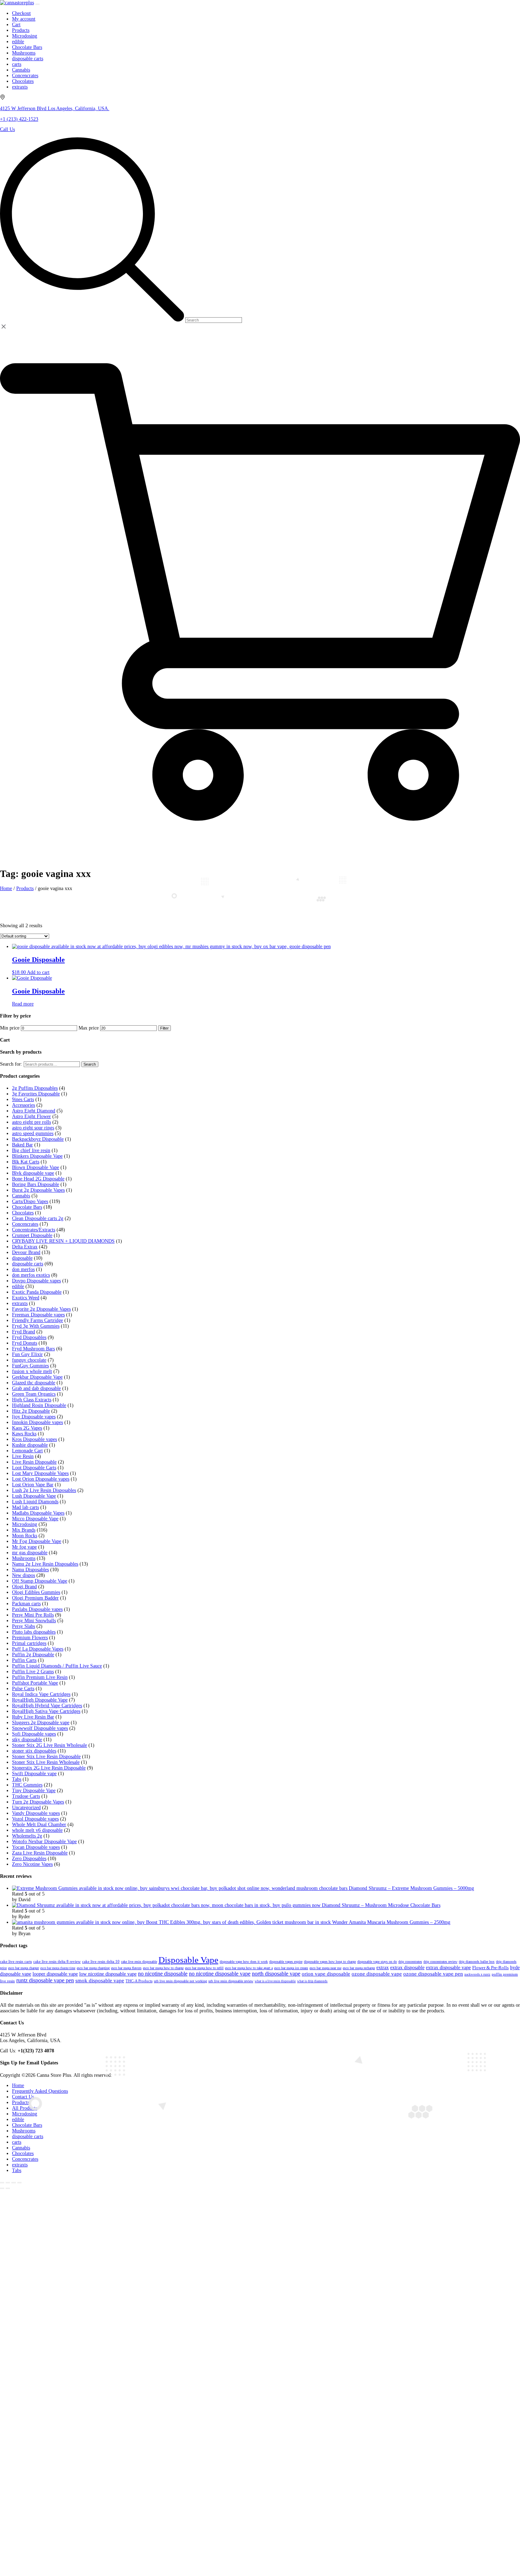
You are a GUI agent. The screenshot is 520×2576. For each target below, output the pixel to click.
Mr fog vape (24, 1547)
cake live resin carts (16, 1962)
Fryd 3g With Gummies (36, 1326)
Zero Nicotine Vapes (32, 1864)
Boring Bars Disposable (36, 1184)
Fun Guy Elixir (27, 1354)
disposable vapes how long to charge (330, 1962)
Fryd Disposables (29, 1337)
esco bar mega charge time (58, 1968)
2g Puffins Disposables (35, 1088)
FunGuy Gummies (30, 1366)
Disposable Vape (188, 1960)
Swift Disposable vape (34, 1774)
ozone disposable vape (377, 1974)
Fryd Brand (24, 1332)
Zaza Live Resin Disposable (40, 1853)
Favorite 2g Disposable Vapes (41, 1309)
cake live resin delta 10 (101, 1962)
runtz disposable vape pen (45, 1980)
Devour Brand (26, 1252)
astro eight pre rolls (31, 1122)
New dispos (24, 1575)
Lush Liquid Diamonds (35, 1502)
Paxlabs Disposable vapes (37, 1609)
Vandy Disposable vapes (36, 1813)
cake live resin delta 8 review (57, 1962)
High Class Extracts (32, 1400)
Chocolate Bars (27, 1207)
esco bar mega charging (93, 1968)
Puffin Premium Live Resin (40, 1677)
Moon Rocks (25, 1536)
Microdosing (25, 1524)
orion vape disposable (326, 1974)
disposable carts (28, 1264)
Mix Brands (24, 1530)
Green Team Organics (34, 1394)
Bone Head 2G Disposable (38, 1179)
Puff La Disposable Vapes (38, 1649)
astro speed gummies (33, 1133)
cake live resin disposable (139, 1962)
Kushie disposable (30, 1445)
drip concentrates (410, 1962)
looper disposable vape (55, 1974)
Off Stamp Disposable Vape (40, 1581)
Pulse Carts (23, 1689)
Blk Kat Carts (26, 1162)
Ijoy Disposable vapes (34, 1417)
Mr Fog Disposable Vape (37, 1541)
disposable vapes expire (286, 1962)
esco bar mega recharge (359, 1968)
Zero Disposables (29, 1859)
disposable (22, 1258)
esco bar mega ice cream (291, 1968)
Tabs (17, 1779)
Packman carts (26, 1604)
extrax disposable (407, 1968)
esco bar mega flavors (126, 1968)
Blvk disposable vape (33, 1173)
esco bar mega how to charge (163, 1968)
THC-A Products (139, 1981)
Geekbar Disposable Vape (37, 1377)
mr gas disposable (30, 1553)
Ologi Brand (24, 1587)
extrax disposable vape (448, 1968)
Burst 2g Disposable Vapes (38, 1190)
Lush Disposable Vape (34, 1496)
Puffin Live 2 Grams (33, 1672)
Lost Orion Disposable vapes (41, 1479)
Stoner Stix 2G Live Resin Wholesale (50, 1745)
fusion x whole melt (32, 1371)
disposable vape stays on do (377, 1962)
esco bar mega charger (24, 1968)
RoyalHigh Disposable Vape (40, 1700)
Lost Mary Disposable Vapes (40, 1473)
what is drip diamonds (312, 1981)
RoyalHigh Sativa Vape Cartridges (46, 1711)
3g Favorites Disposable (36, 1094)
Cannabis (21, 1196)
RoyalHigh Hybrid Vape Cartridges (47, 1706)
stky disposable (27, 1740)
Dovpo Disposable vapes (36, 1281)
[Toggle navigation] (37, 4)
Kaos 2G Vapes (27, 1428)
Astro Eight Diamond (34, 1111)
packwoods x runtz (477, 1974)
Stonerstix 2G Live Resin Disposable (49, 1768)
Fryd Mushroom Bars (33, 1349)
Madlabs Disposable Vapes (38, 1513)
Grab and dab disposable (36, 1388)
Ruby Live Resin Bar (33, 1717)
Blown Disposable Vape (36, 1167)
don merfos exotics (31, 1275)
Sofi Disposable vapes (34, 1734)
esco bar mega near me (325, 1968)
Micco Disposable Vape (35, 1519)
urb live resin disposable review (231, 1981)
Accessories (24, 1105)
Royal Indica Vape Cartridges (41, 1694)
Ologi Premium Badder (35, 1598)
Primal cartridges (29, 1643)
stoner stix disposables (34, 1751)
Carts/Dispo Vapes (30, 1201)
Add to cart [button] (38, 972)
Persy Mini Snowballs (34, 1621)
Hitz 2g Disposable (31, 1411)
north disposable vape (276, 1974)
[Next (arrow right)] (8, 2188)
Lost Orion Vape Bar (33, 1485)
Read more (23, 1004)
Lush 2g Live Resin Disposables (44, 1490)
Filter (164, 1028)
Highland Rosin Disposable (39, 1405)
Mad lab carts (25, 1507)
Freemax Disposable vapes (38, 1315)
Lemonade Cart (27, 1451)
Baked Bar (22, 1145)
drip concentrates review (440, 1962)
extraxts (20, 1303)
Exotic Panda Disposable (37, 1292)
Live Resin (23, 1456)
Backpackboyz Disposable (38, 1139)
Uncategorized (26, 1808)
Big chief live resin (31, 1150)
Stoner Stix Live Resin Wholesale (46, 1762)
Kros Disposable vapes (34, 1439)
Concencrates (25, 1224)
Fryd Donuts (25, 1343)
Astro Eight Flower (31, 1116)
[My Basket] (260, 851)
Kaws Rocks (24, 1434)
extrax (383, 1968)
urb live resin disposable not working (180, 1981)
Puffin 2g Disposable (33, 1655)
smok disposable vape (100, 1980)
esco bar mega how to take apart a (249, 1968)
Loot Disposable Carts (34, 1468)
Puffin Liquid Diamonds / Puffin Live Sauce (57, 1666)
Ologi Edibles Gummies (36, 1592)
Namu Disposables (30, 1570)
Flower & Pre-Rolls (490, 1968)
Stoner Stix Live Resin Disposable (46, 1757)
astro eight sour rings (33, 1128)
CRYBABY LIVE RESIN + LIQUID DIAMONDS (63, 1241)
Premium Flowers (30, 1638)
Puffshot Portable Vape (35, 1683)
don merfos (23, 1269)
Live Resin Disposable (34, 1462)
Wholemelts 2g (27, 1836)
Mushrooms (24, 1558)
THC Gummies (27, 1785)
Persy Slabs (24, 1626)
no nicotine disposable (163, 1974)
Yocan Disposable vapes (36, 1847)
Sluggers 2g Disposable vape (41, 1723)
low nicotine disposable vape (108, 1974)
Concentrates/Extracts (34, 1230)
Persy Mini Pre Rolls (33, 1615)
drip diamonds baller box (477, 1962)
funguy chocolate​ (29, 1360)
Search (90, 1064)
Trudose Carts (26, 1796)
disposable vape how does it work (244, 1962)
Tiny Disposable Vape (34, 1791)
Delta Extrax (25, 1247)
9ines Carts (23, 1099)
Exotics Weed (26, 1298)
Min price (10, 1028)
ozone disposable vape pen (433, 1974)
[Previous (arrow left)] (2, 2188)
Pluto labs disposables (34, 1632)
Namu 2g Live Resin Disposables (45, 1564)
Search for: (11, 1064)
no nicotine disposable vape (220, 1974)
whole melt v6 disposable (37, 1830)
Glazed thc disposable (34, 1383)
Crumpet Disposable (32, 1235)
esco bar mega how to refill (204, 1968)
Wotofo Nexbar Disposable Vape (44, 1842)
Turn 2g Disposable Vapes (38, 1802)
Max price (89, 1028)
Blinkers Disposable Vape (37, 1156)
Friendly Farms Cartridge (37, 1320)
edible (18, 1286)
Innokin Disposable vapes (37, 1422)
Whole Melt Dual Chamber (39, 1825)
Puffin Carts (24, 1660)
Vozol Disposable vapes (35, 1819)
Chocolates (23, 1213)
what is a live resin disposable (275, 1981)
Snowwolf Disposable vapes (40, 1728)
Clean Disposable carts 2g (38, 1218)
